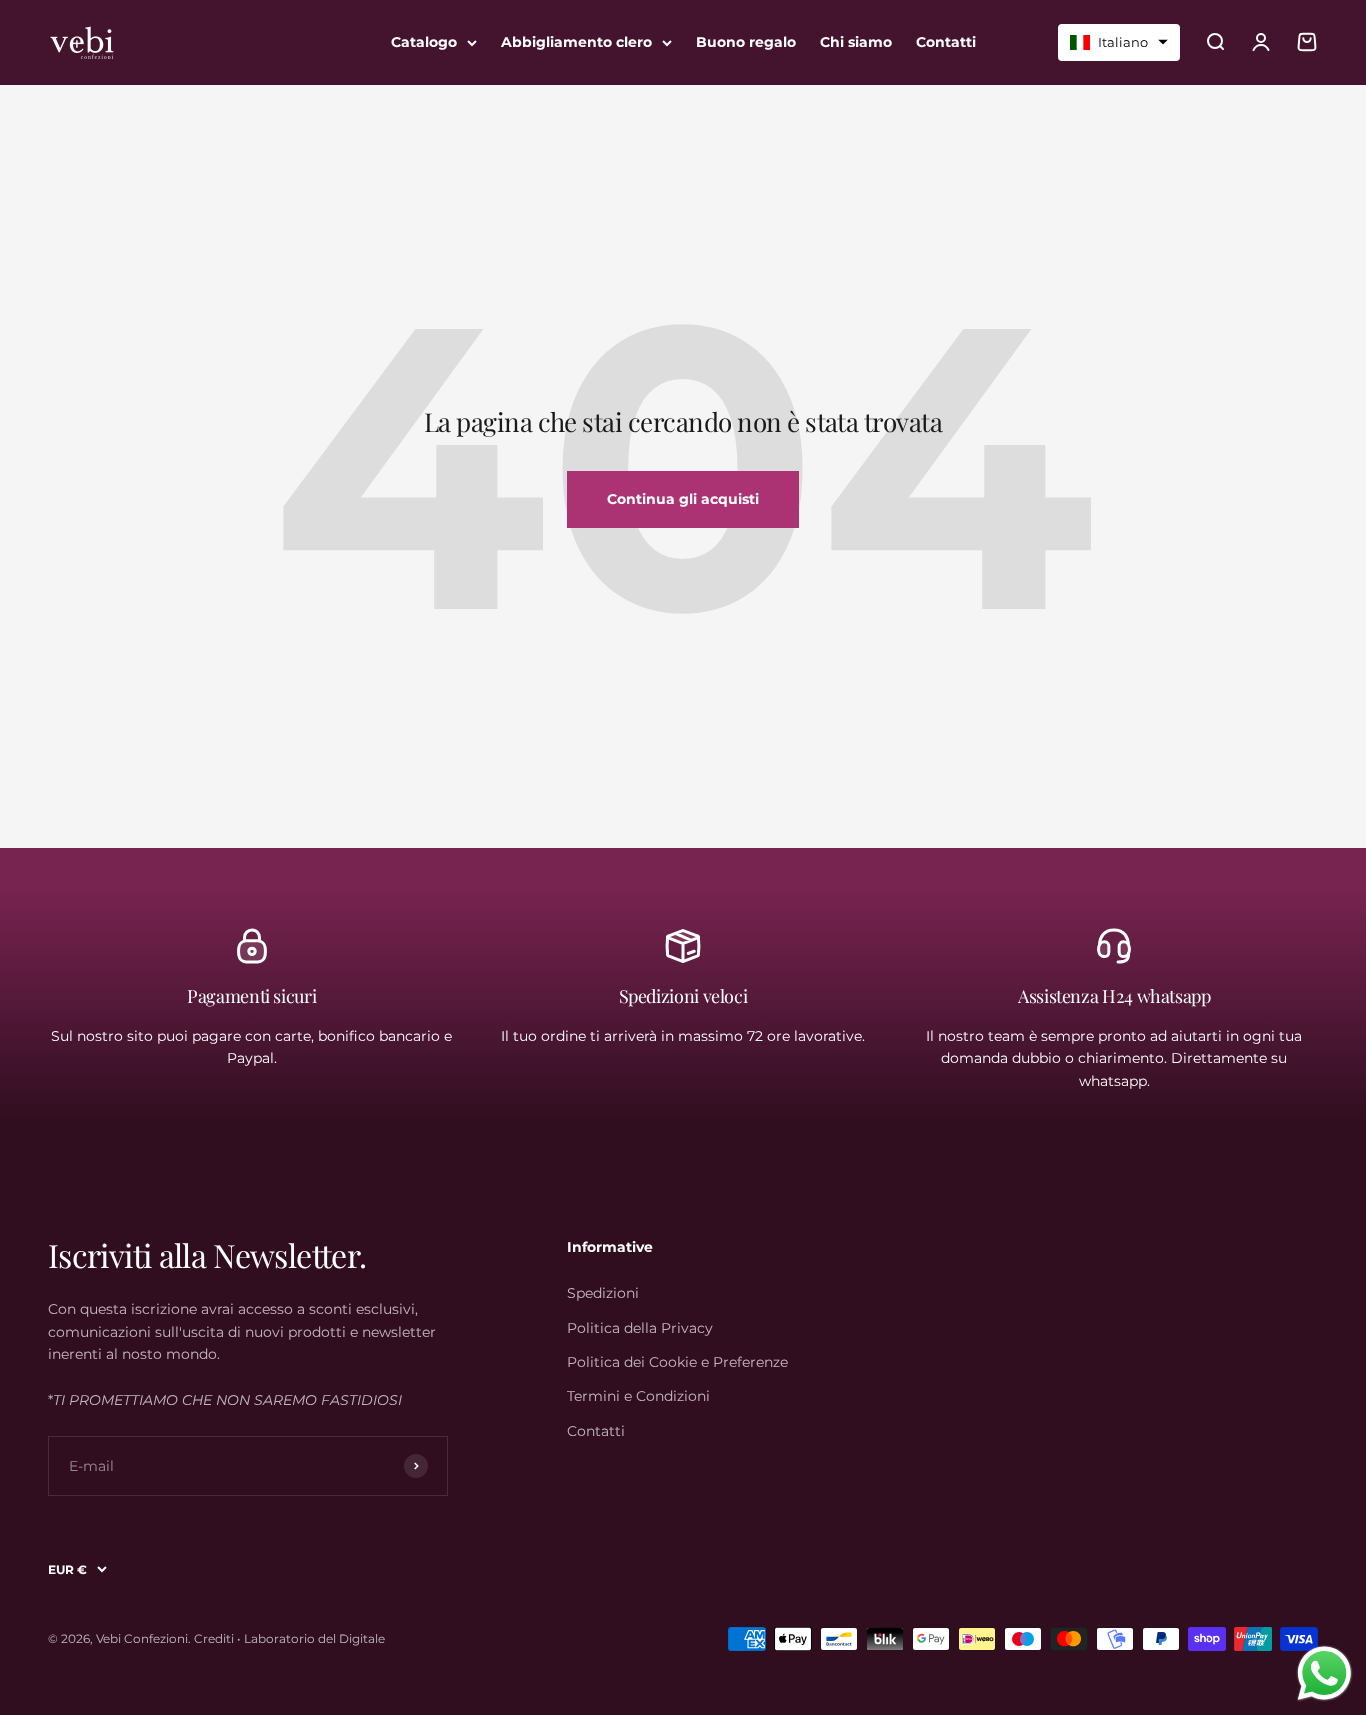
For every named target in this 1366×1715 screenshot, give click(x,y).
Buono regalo (746, 42)
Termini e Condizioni (638, 1396)
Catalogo (424, 42)
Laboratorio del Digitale (314, 1638)
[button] (1119, 42)
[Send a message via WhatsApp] (1324, 1673)
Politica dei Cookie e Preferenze (677, 1362)
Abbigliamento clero (576, 42)
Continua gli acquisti (683, 499)
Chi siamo (856, 42)
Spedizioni (603, 1293)
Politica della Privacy (640, 1328)
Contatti (946, 42)
